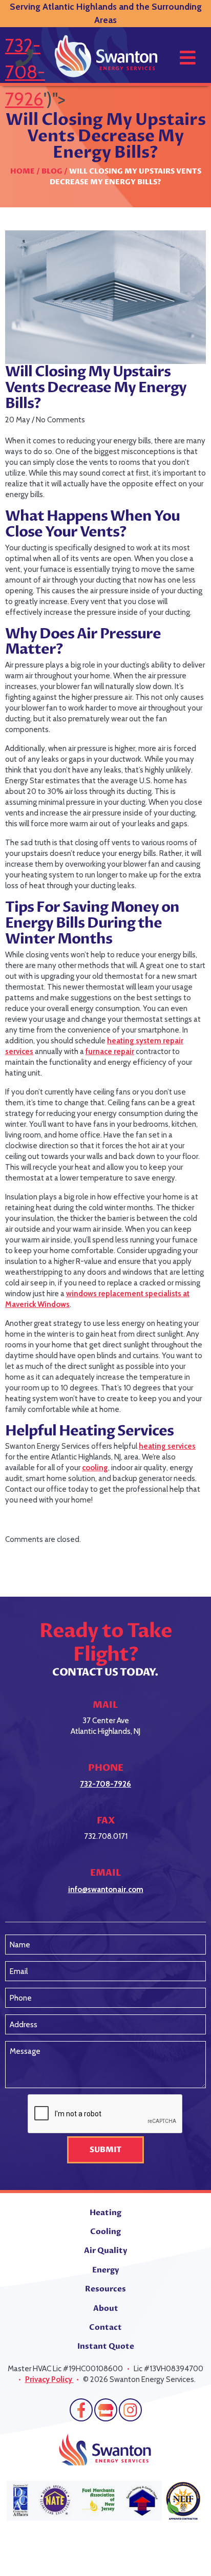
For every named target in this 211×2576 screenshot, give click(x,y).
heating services (167, 1446)
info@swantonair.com (106, 1890)
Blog (52, 171)
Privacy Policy (49, 2379)
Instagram (130, 2410)
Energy (105, 2270)
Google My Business (106, 2410)
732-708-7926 (25, 72)
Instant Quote (106, 2346)
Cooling (105, 2231)
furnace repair (110, 1051)
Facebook (81, 2410)
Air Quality (105, 2250)
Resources (105, 2289)
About (106, 2308)
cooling (95, 1468)
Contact (105, 2327)
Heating (105, 2213)
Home (23, 171)
